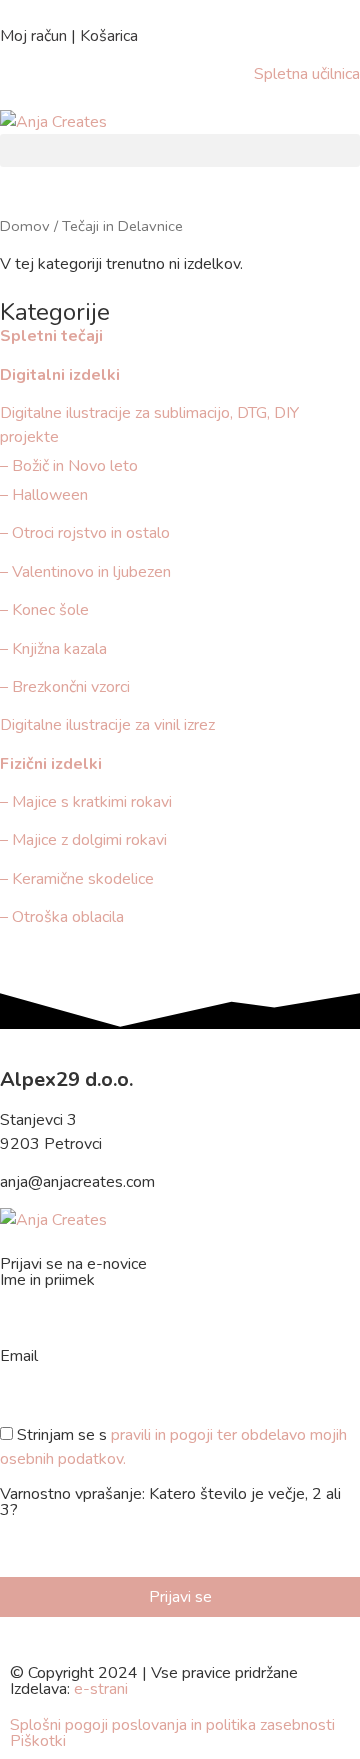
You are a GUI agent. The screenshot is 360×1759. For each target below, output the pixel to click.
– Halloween (44, 495)
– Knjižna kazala (53, 649)
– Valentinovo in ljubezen (85, 572)
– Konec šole (44, 610)
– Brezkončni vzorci (65, 687)
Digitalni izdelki (60, 375)
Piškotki (38, 1741)
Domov (25, 226)
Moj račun (33, 36)
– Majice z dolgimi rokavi (83, 840)
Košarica (109, 36)
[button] (180, 150)
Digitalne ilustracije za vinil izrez (107, 725)
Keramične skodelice (83, 879)
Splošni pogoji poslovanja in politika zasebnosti (172, 1725)
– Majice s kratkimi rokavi (86, 802)
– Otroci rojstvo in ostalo (85, 533)
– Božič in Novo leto (69, 466)
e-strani (101, 1689)
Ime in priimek (47, 1281)
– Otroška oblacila (64, 917)
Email (19, 1357)
